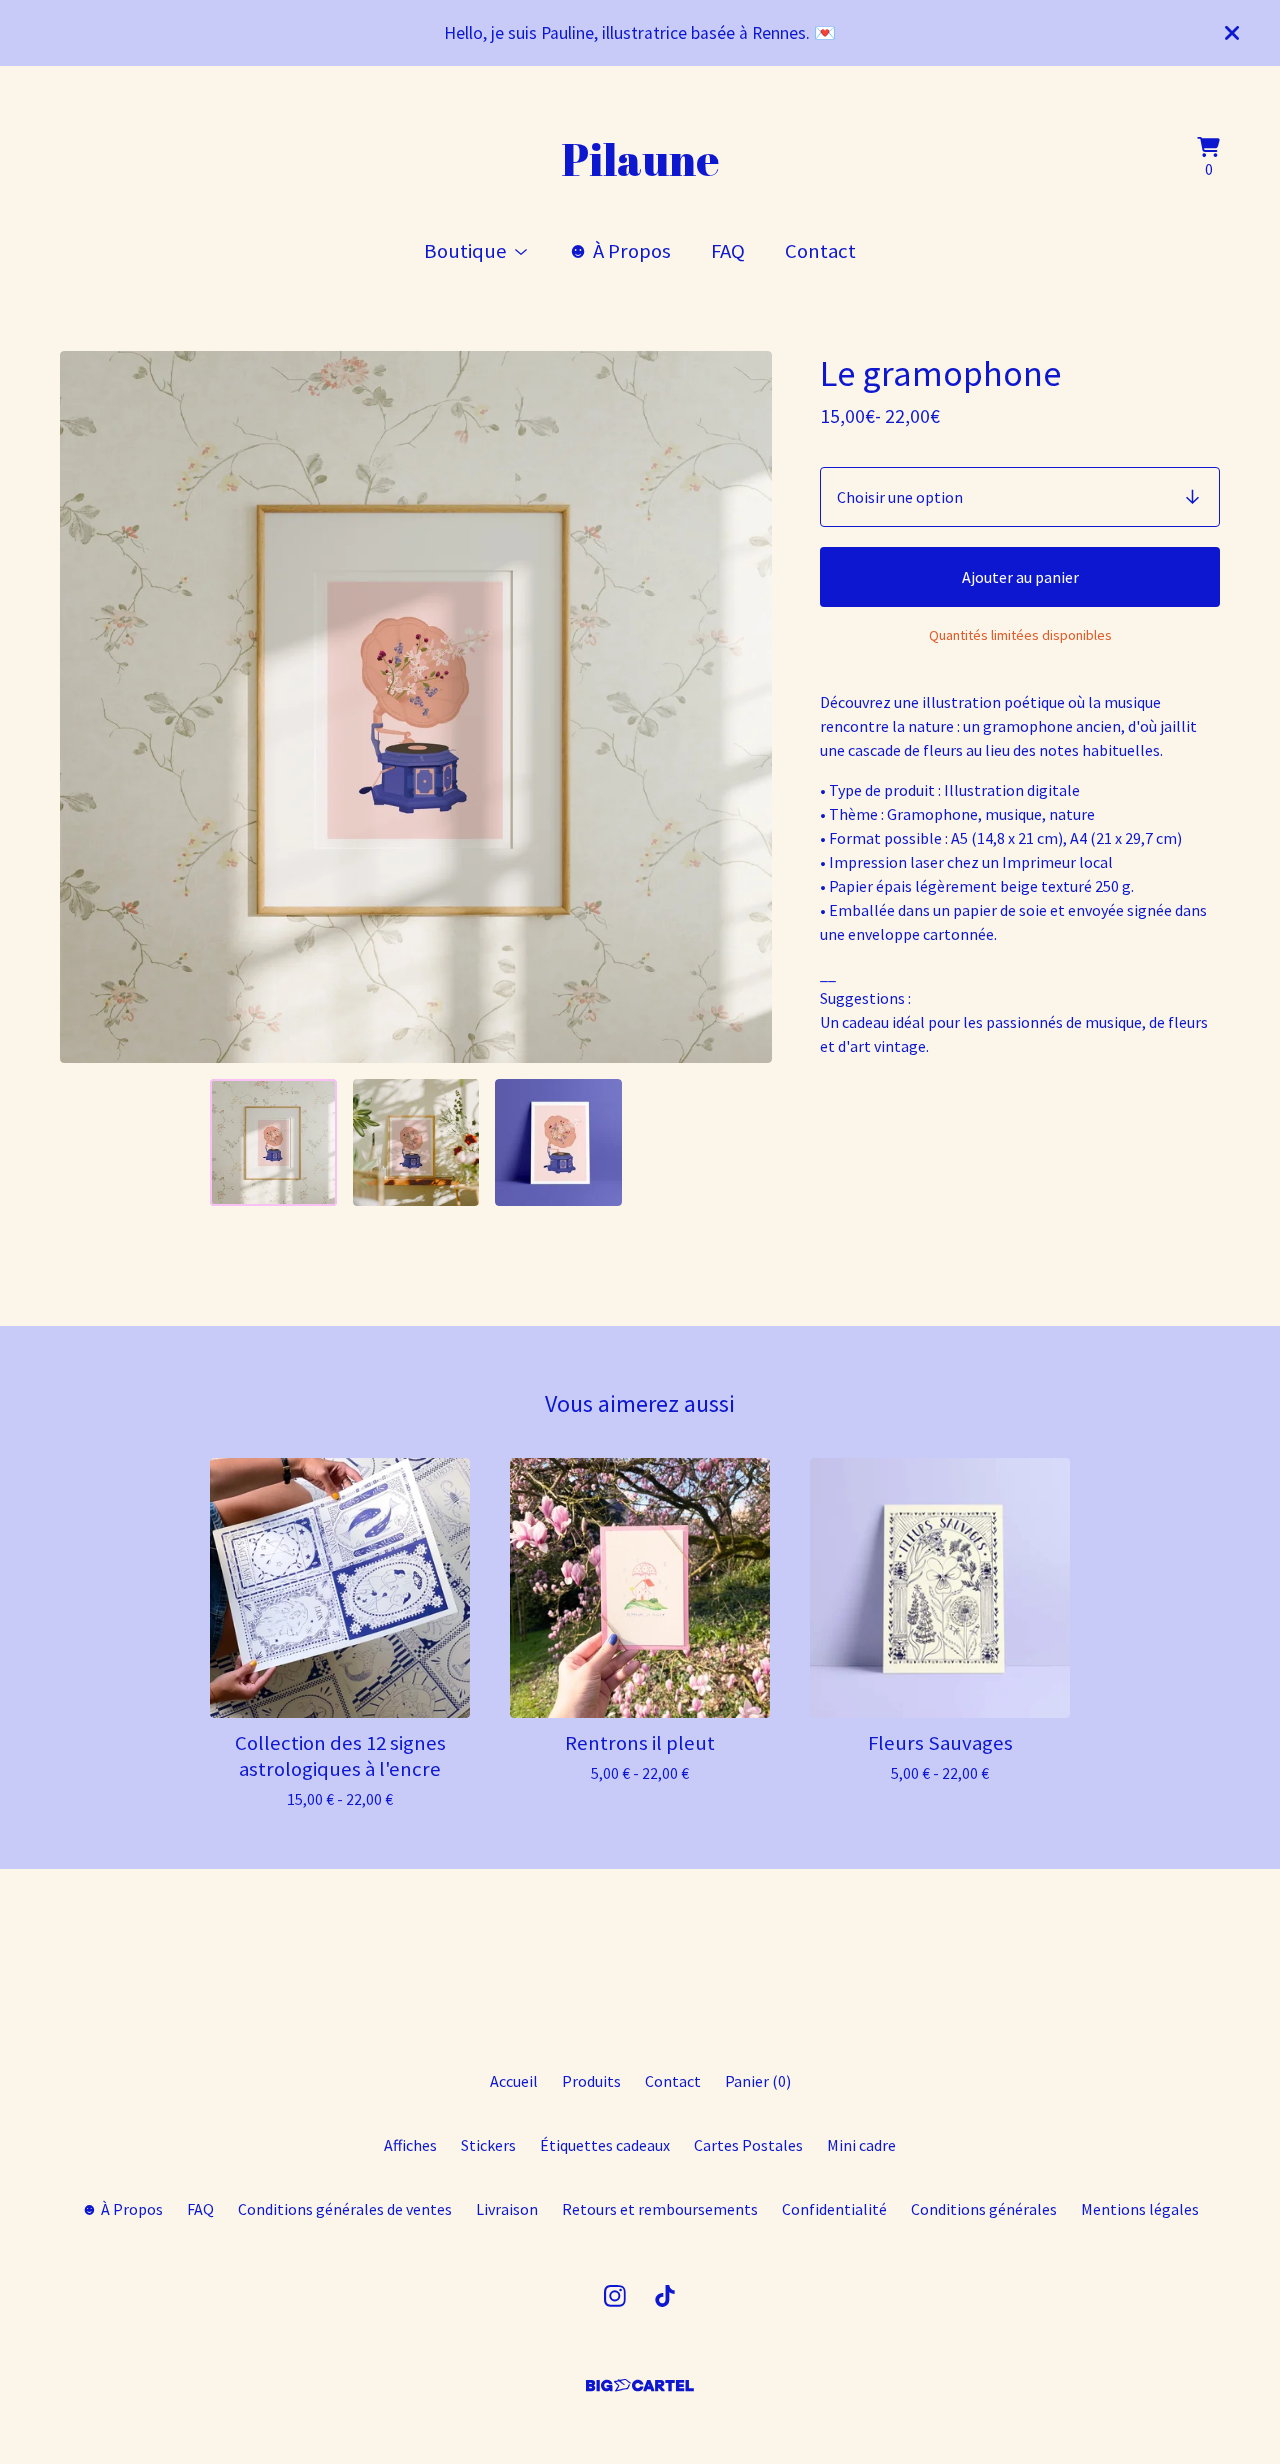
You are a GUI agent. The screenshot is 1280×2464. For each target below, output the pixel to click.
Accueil (514, 2081)
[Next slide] (744, 707)
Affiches (410, 2145)
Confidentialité (834, 2209)
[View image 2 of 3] (416, 1142)
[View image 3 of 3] (558, 1142)
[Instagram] (615, 2296)
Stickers (488, 2145)
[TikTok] (665, 2296)
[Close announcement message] (1232, 33)
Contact (820, 251)
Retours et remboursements (660, 2209)
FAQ (728, 251)
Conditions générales (984, 2209)
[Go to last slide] (88, 707)
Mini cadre (861, 2145)
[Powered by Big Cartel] (640, 2385)
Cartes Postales (748, 2145)
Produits (591, 2081)
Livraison (507, 2209)
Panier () (758, 2081)
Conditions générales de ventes (345, 2209)
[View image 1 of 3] (273, 1142)
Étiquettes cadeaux (605, 2145)
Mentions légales (1140, 2209)
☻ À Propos (619, 251)
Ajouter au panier (1020, 577)
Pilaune (640, 159)
